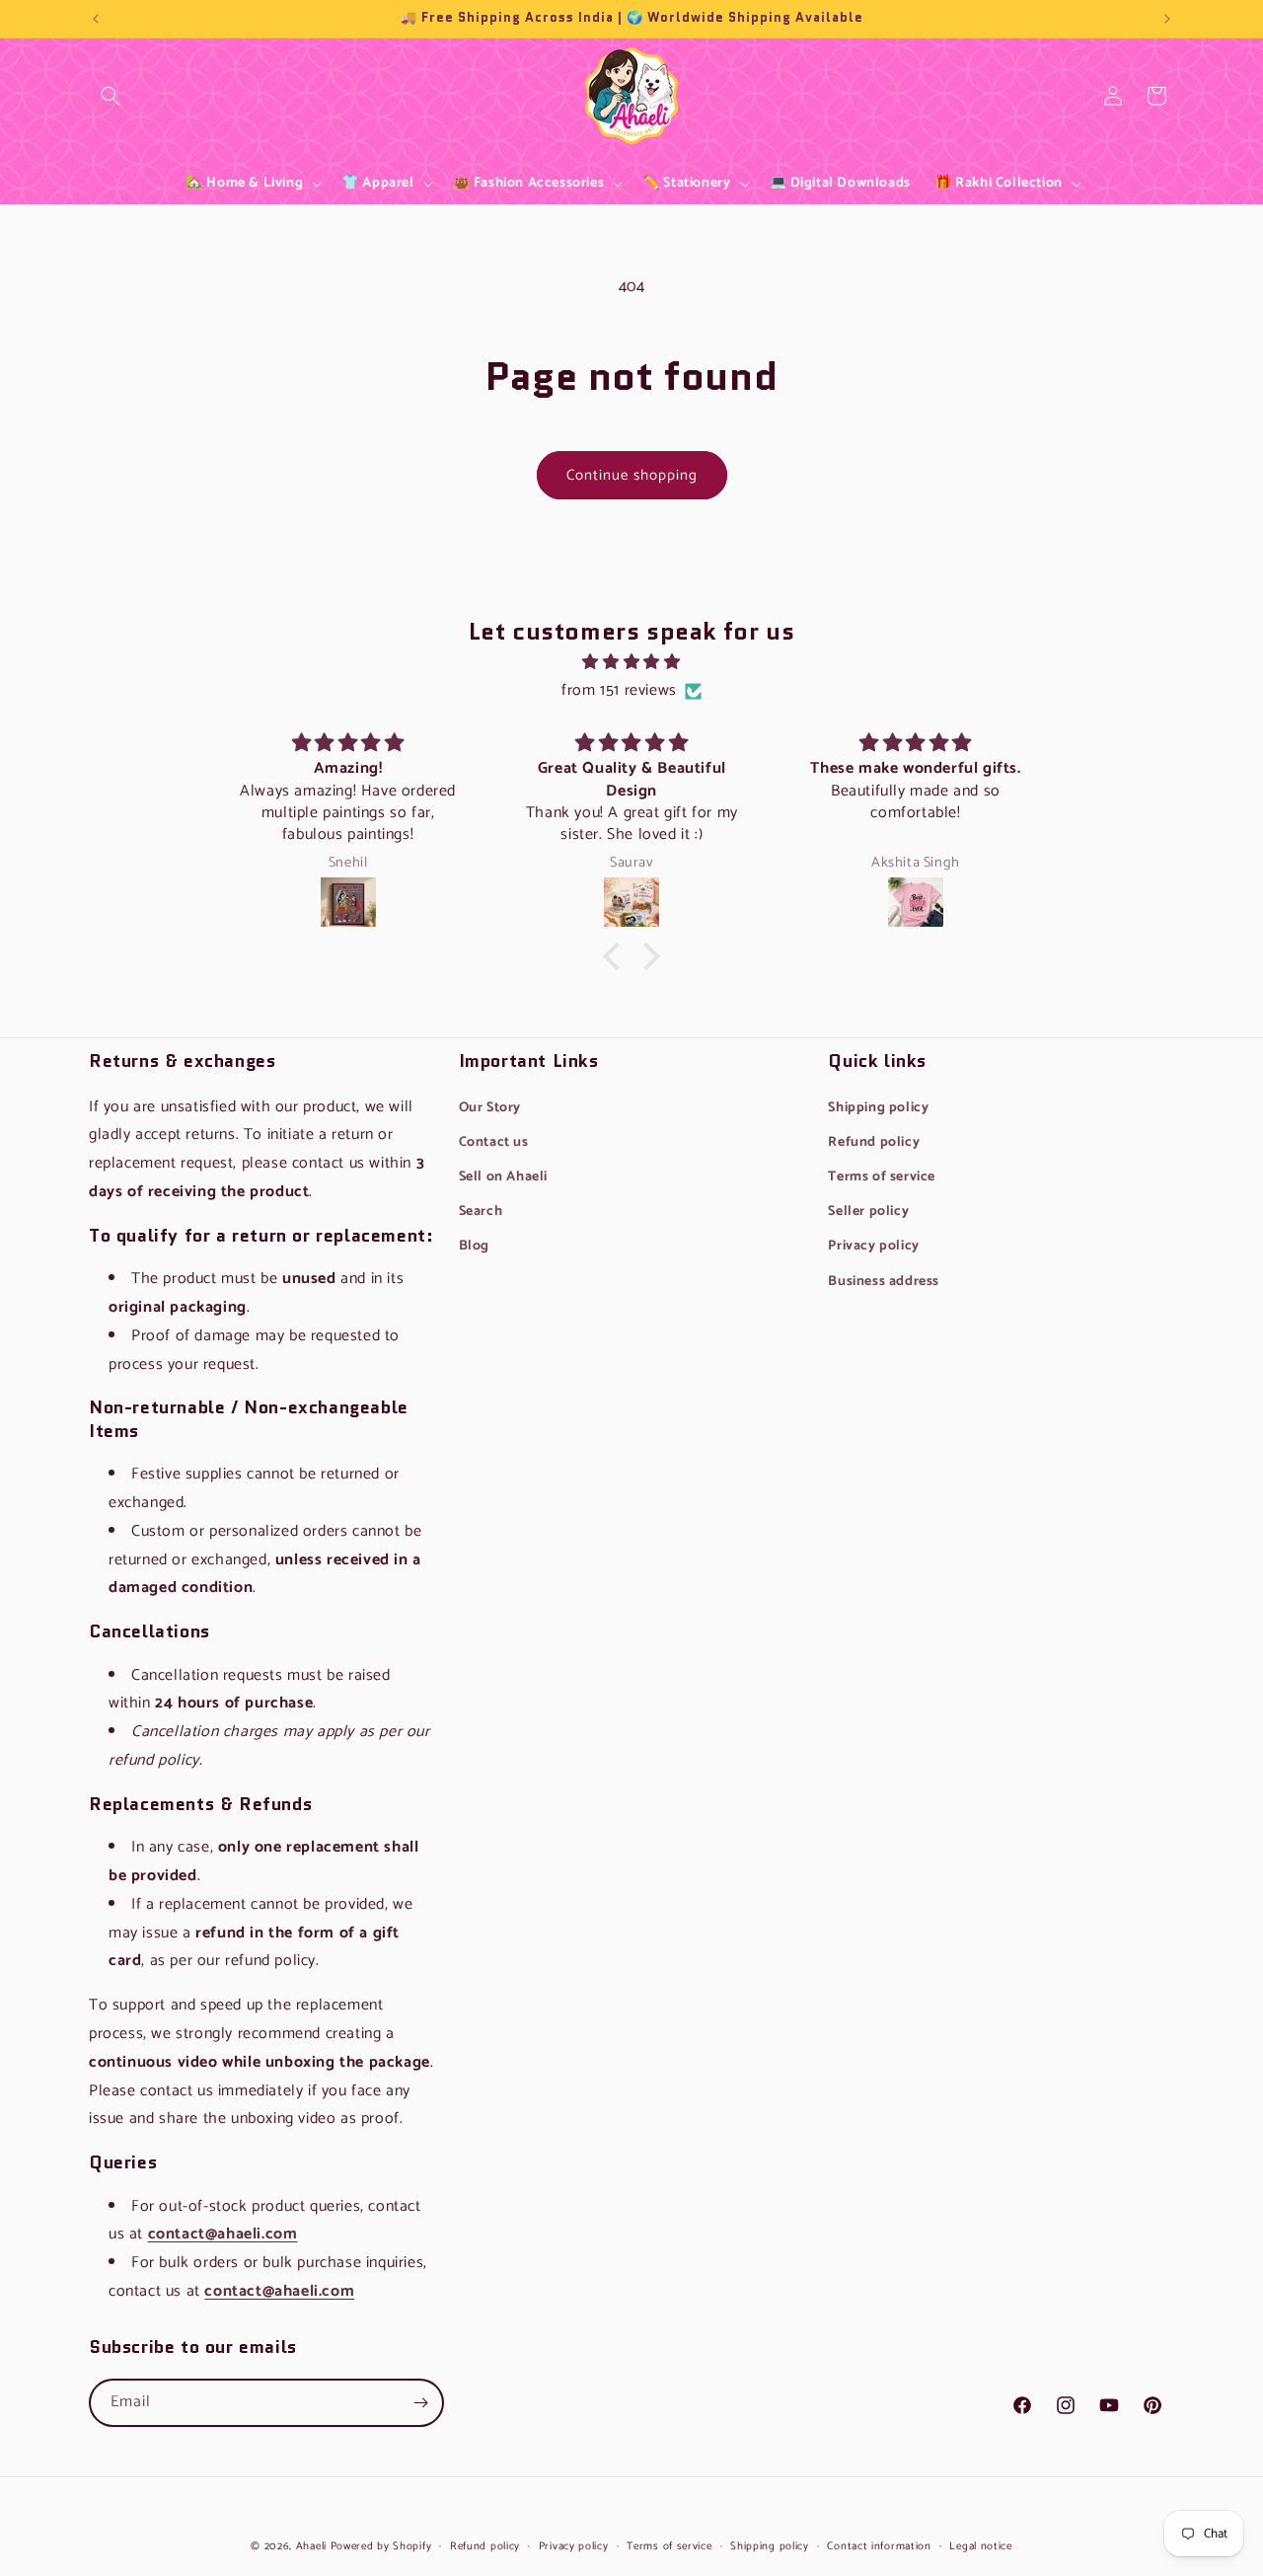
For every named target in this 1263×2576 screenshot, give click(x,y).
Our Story (490, 1108)
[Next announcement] (1167, 19)
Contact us (494, 1142)
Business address (884, 1282)
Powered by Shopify (381, 2546)
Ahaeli (311, 2546)
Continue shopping (632, 475)
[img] (631, 663)
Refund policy (874, 1142)
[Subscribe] (420, 2403)
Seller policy (868, 1212)
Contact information (879, 2546)
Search (111, 111)
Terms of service (882, 1177)
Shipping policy (878, 1108)
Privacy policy (873, 1246)
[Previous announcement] (96, 19)
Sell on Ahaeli (503, 1177)
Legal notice (980, 2546)
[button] (111, 96)
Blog (474, 1246)
